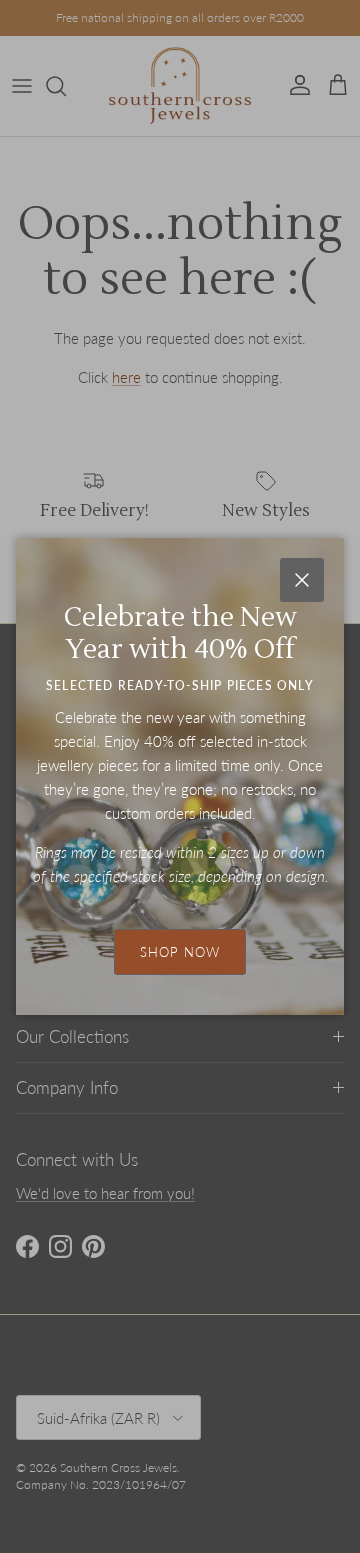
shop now (180, 952)
